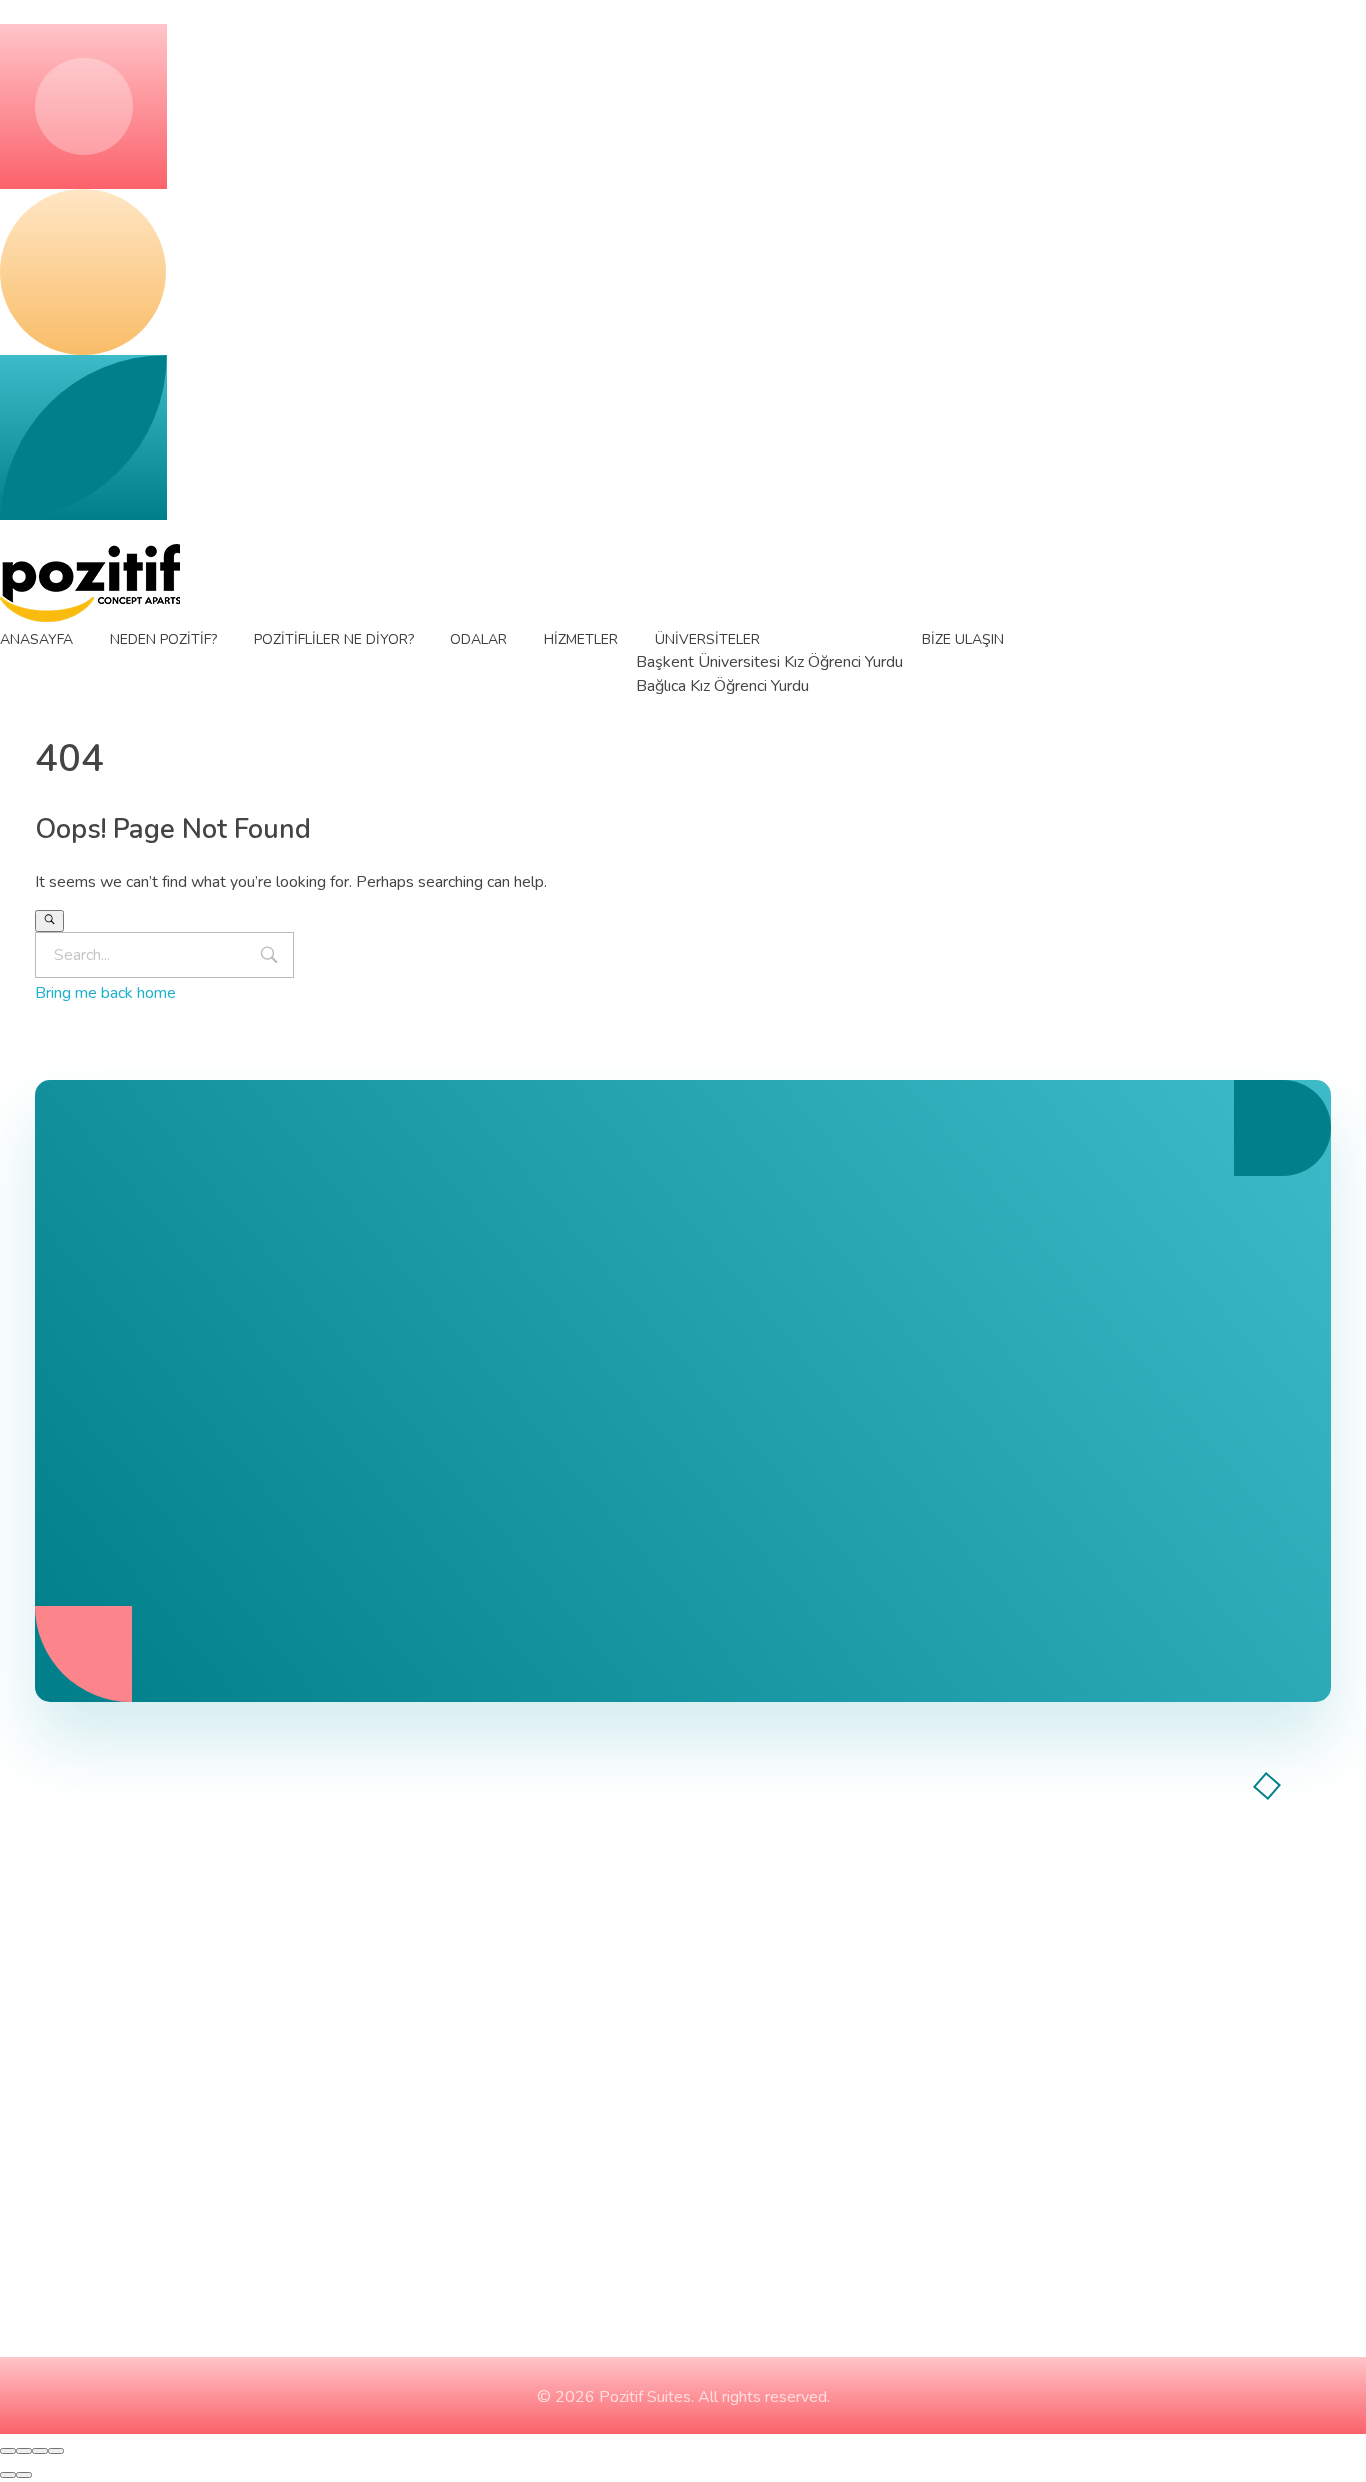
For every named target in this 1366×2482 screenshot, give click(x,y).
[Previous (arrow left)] (8, 2475)
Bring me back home (105, 993)
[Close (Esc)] (8, 2451)
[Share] (24, 2451)
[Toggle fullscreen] (40, 2451)
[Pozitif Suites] (90, 583)
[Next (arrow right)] (24, 2475)
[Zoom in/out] (56, 2451)
